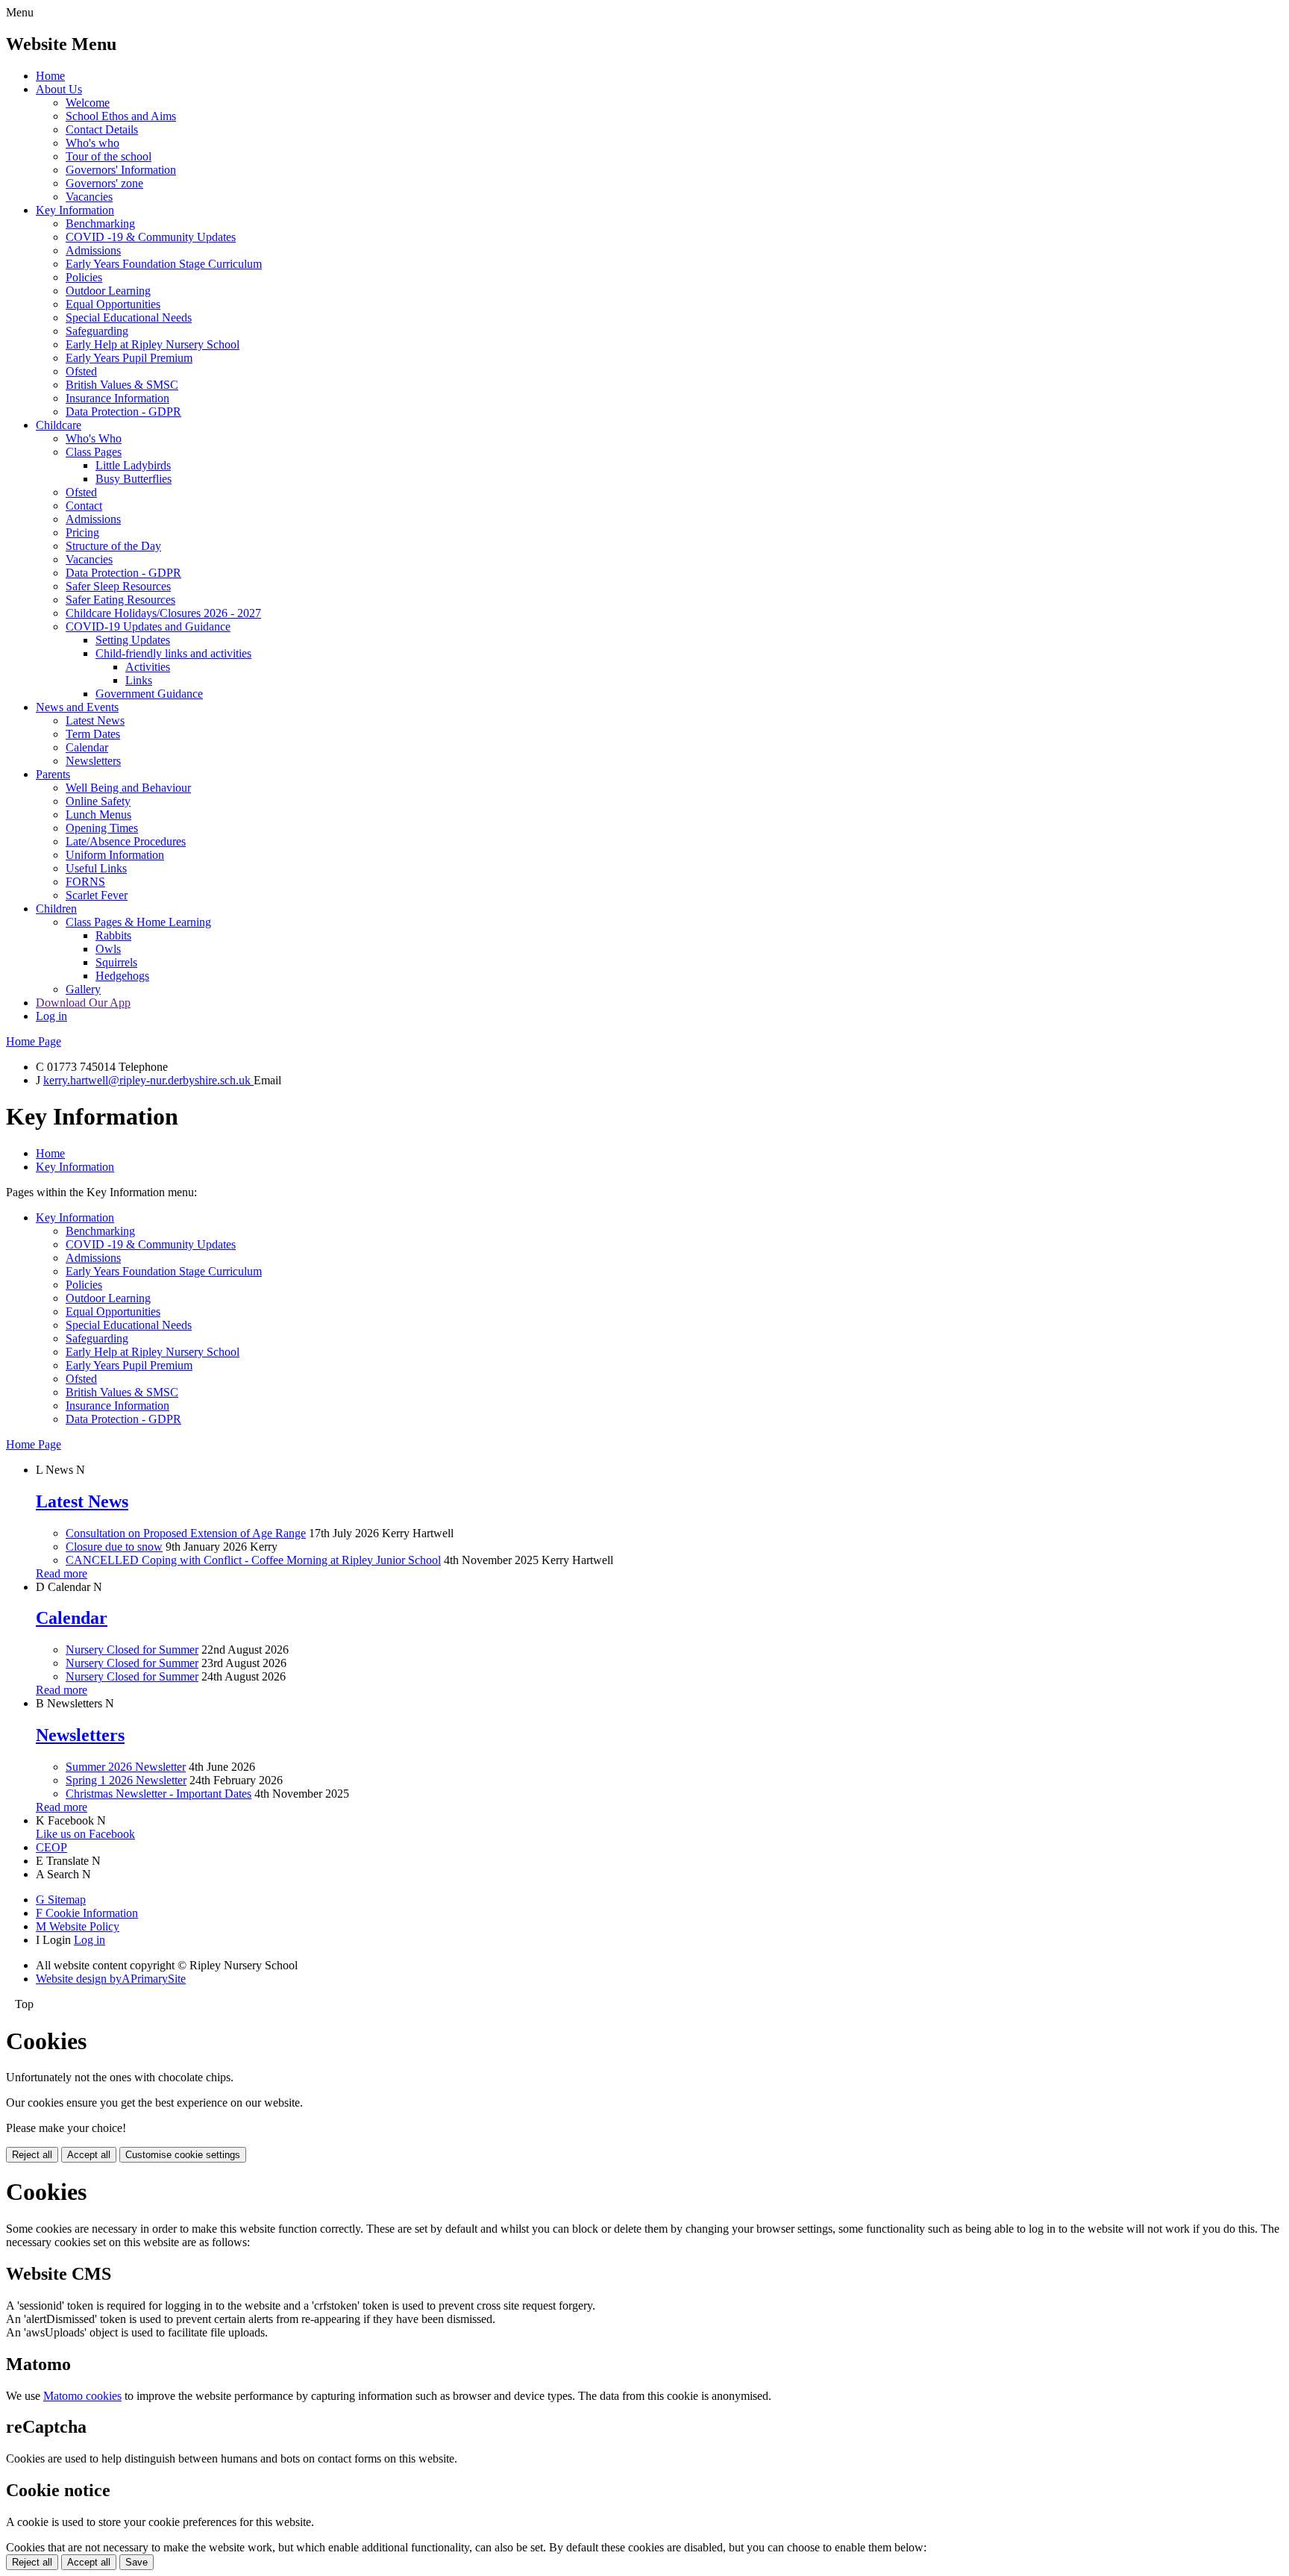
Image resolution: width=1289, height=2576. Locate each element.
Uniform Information (115, 855)
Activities (148, 667)
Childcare (59, 425)
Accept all (89, 2155)
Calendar (87, 747)
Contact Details (102, 129)
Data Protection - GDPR (123, 412)
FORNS (85, 882)
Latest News (95, 720)
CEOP (51, 1847)
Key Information (75, 210)
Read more (62, 1573)
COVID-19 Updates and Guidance (148, 626)
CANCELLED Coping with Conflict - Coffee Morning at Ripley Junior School (253, 1560)
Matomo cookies (82, 2396)
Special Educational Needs (129, 318)
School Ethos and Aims (121, 116)
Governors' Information (121, 170)
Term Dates (93, 734)
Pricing (82, 532)
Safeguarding (97, 331)
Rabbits (113, 935)
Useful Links (96, 868)
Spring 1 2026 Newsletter (126, 1780)
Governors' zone (104, 183)
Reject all (32, 2155)
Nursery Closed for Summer (132, 1650)
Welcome (88, 103)
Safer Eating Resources (120, 600)
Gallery (83, 989)
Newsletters (93, 761)
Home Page (34, 1041)
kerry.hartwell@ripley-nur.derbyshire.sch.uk (148, 1080)
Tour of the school (109, 156)
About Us (59, 89)
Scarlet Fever (97, 895)
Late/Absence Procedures (126, 841)
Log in (51, 1016)
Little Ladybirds (133, 465)
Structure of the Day (113, 546)
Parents (53, 774)
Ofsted (81, 371)
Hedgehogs (122, 976)
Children (56, 909)
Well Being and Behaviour (128, 788)
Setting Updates (133, 640)
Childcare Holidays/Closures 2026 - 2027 (163, 613)
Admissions (93, 250)
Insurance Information (117, 398)
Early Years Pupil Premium (129, 358)
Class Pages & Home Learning (138, 922)
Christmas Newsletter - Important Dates (159, 1794)
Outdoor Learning (108, 291)
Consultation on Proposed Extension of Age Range (186, 1533)
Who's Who (94, 438)
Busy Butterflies (134, 479)
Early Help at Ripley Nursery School (153, 344)
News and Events (77, 707)
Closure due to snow (114, 1547)
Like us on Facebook (85, 1834)
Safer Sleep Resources (118, 586)
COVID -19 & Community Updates (151, 237)
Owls (108, 949)
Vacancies (89, 197)
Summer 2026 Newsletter (126, 1767)
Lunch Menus (98, 815)
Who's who (92, 143)
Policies (84, 277)
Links (139, 680)
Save (137, 2562)
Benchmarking (100, 223)
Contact (84, 506)
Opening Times (102, 828)
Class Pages (94, 452)
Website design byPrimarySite (111, 1979)
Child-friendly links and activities (173, 653)
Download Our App (83, 1003)
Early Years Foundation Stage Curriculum (164, 264)
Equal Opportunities (113, 304)
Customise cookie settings (183, 2155)
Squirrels (116, 962)
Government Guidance (149, 694)
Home (50, 76)
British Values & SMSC (122, 385)
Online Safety (98, 801)
